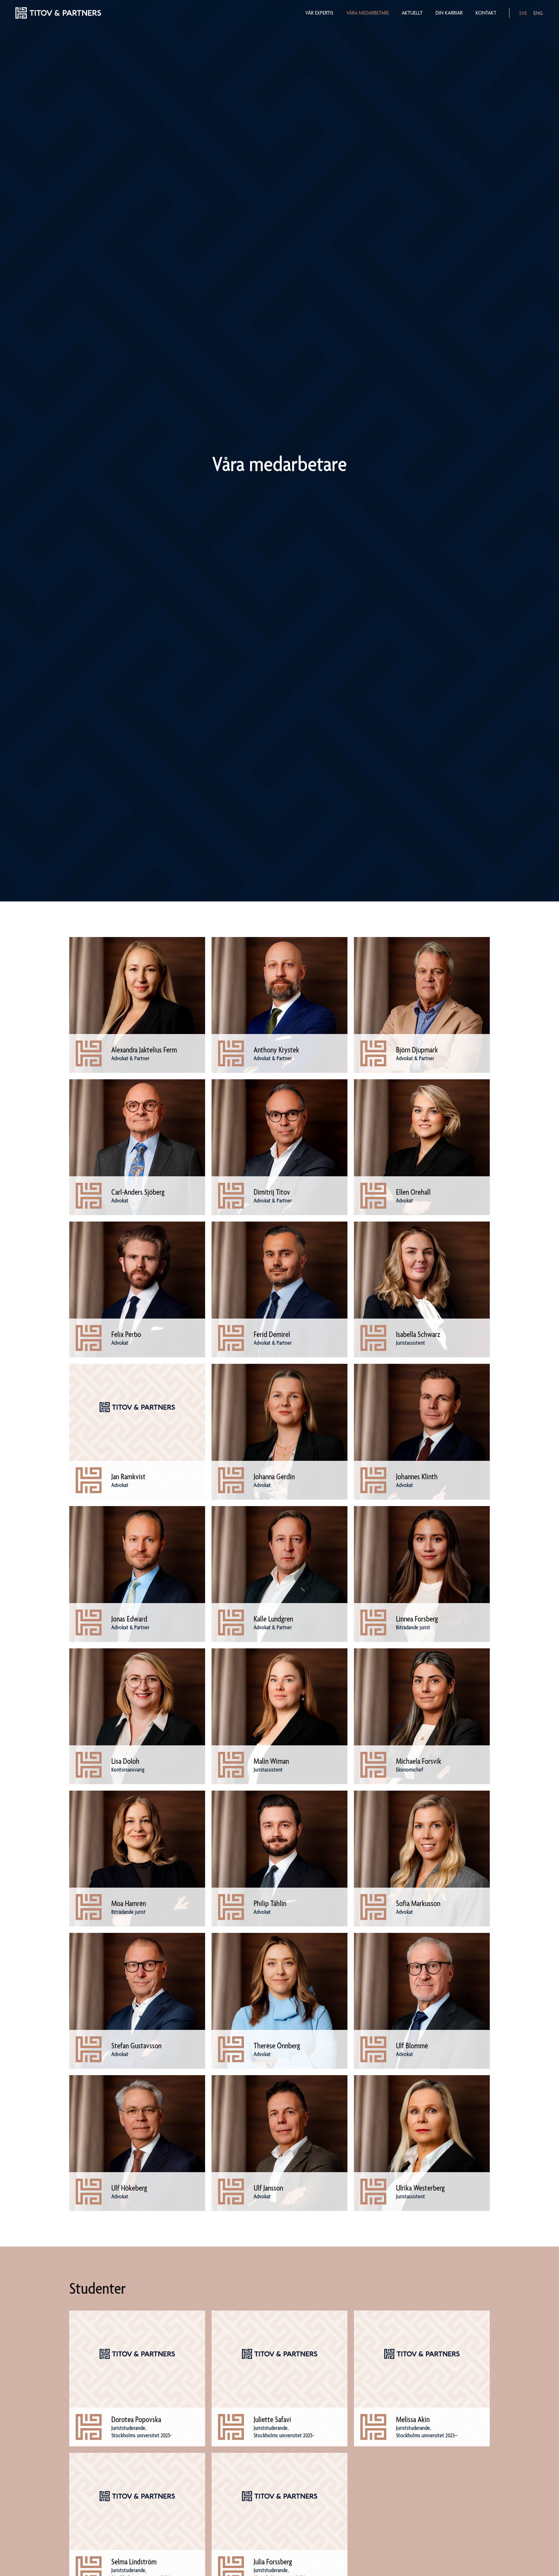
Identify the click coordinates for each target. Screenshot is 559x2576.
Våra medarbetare (368, 13)
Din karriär (449, 13)
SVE (523, 13)
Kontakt (486, 13)
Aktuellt (412, 13)
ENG (538, 13)
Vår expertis (319, 13)
